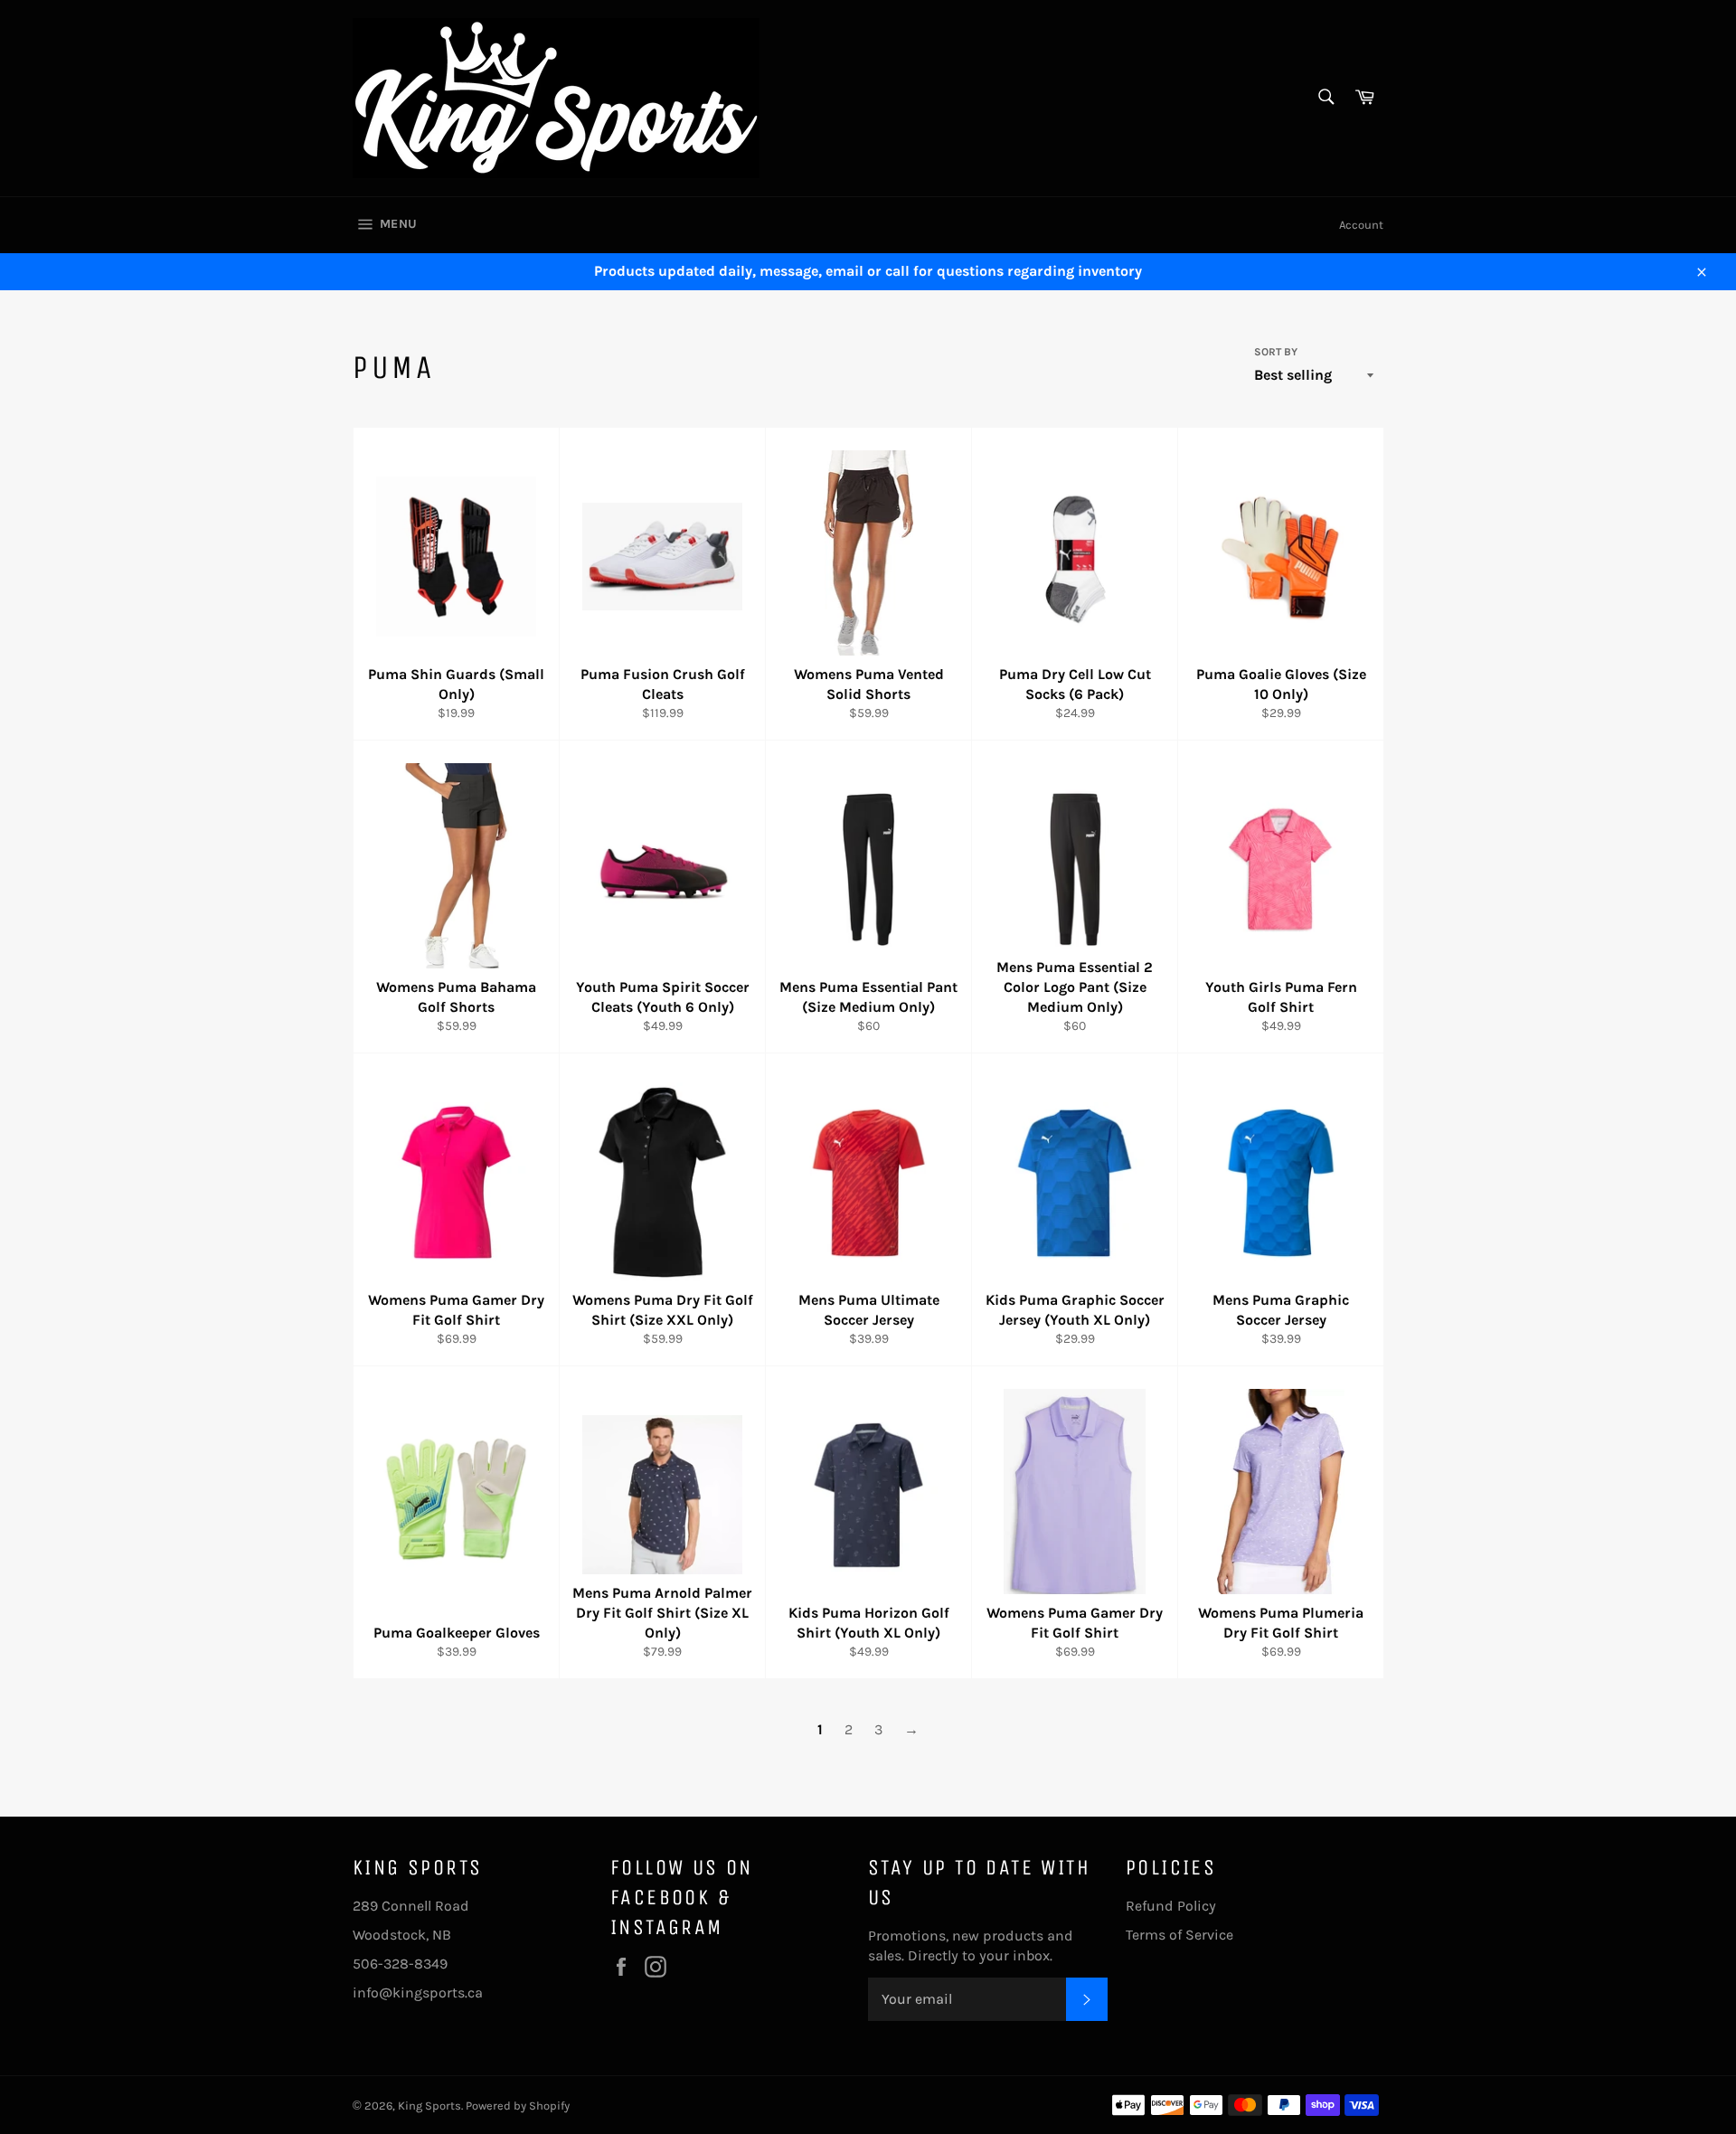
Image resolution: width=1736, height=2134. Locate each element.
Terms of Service (1179, 1935)
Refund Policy (1171, 1906)
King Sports (429, 2106)
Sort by (1276, 352)
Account (1361, 225)
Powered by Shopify (518, 2106)
